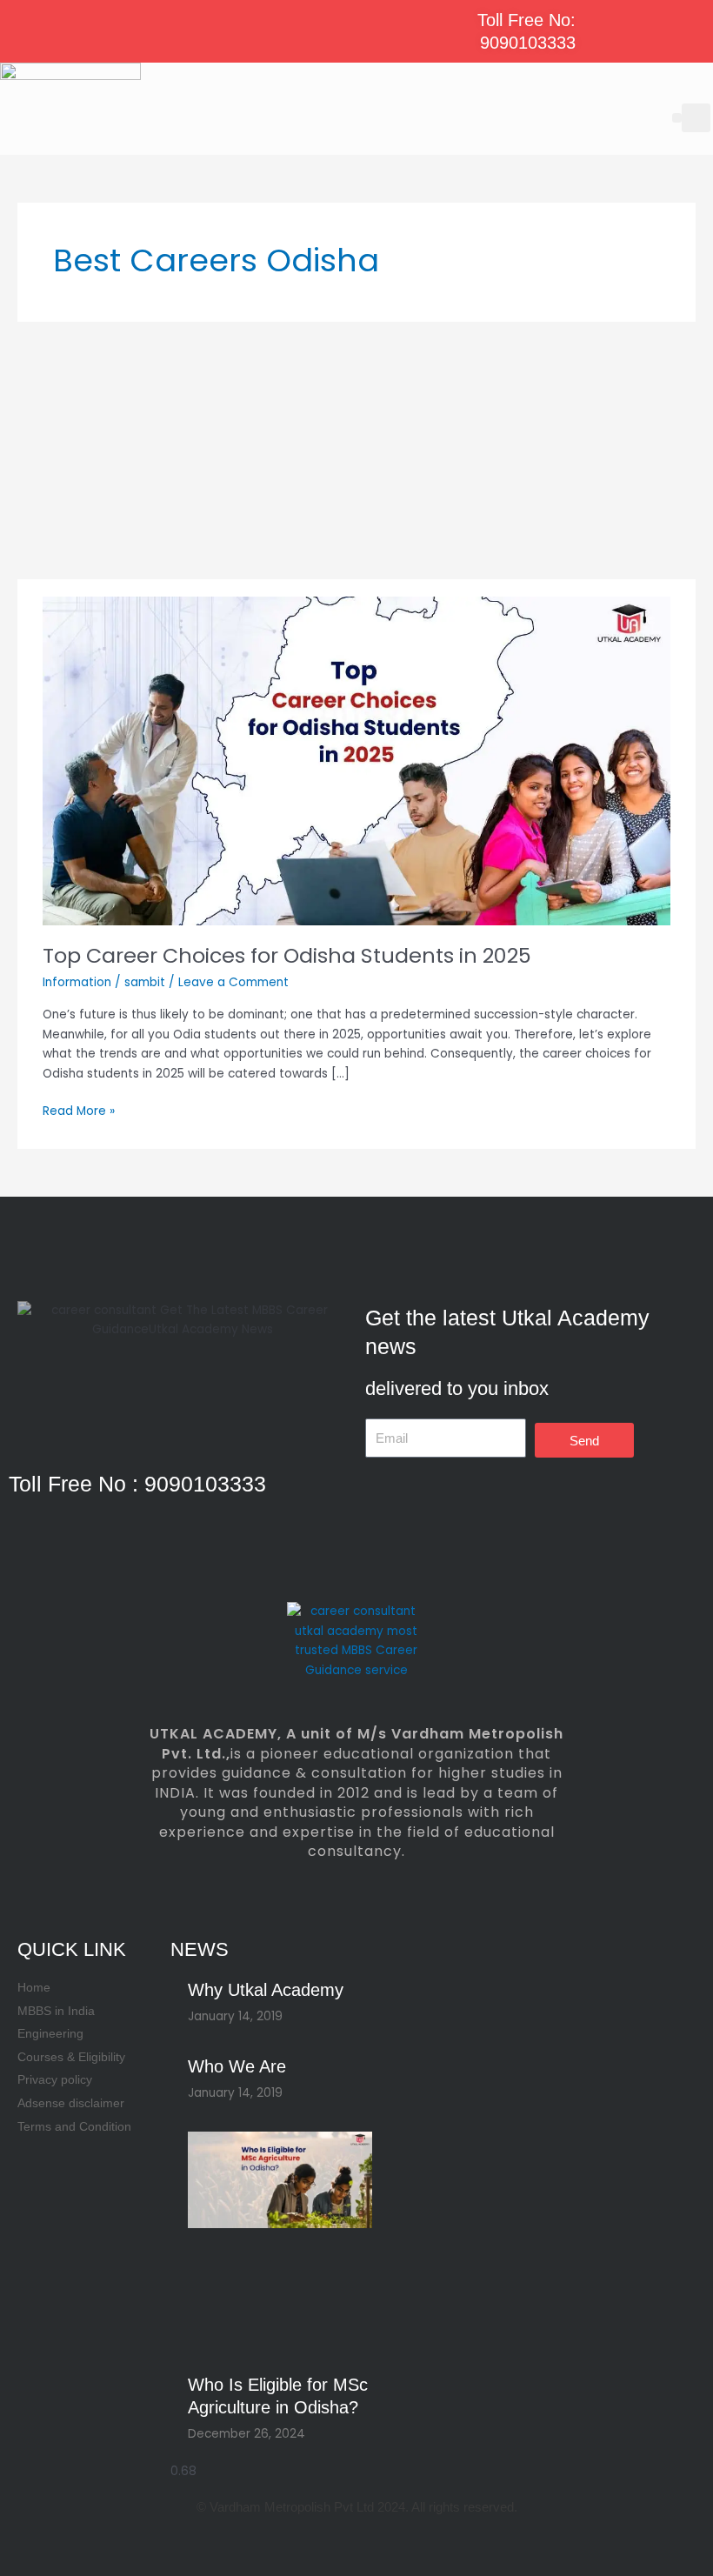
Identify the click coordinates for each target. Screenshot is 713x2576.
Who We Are (237, 2066)
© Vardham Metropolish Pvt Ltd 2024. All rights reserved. (357, 2507)
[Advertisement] (356, 450)
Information (77, 982)
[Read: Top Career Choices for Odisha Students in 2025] (356, 761)
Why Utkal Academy (266, 1990)
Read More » (79, 1111)
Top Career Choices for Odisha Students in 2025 (287, 955)
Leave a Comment (233, 982)
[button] (677, 118)
